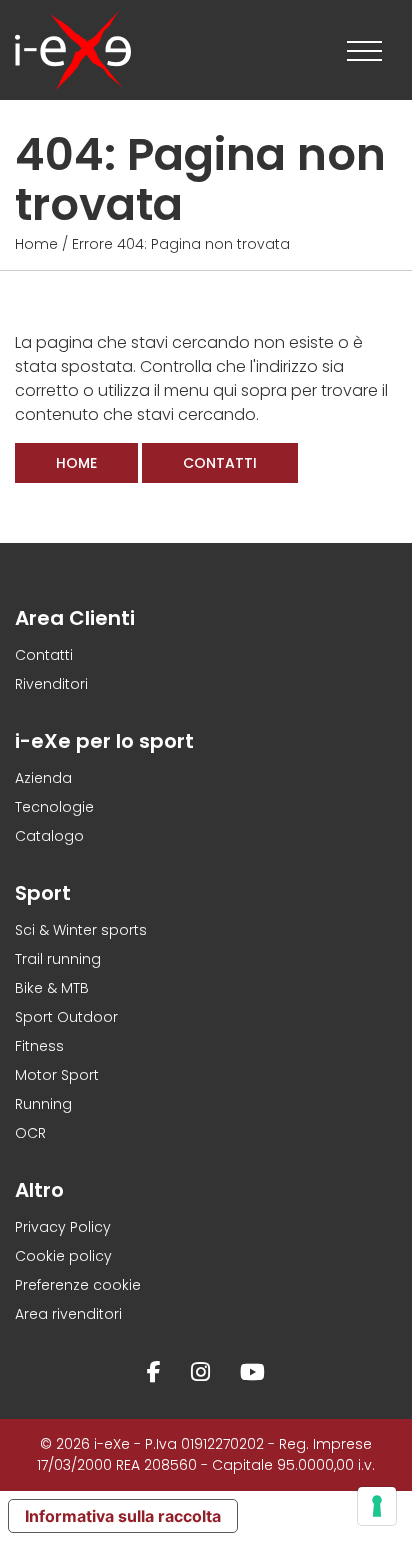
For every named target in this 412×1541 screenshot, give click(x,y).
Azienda (43, 778)
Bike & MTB (52, 988)
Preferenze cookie (78, 1285)
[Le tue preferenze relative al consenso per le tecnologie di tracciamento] (377, 1506)
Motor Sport (57, 1075)
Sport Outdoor (66, 1017)
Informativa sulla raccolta (123, 1516)
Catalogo (49, 836)
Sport (43, 893)
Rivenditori (51, 684)
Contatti (220, 463)
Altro (39, 1190)
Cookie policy (63, 1256)
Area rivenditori (68, 1314)
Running (43, 1104)
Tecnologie (54, 807)
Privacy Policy (63, 1227)
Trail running (58, 959)
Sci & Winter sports (81, 930)
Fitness (39, 1046)
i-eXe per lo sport (104, 741)
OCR (30, 1133)
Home (36, 244)
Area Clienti (75, 618)
